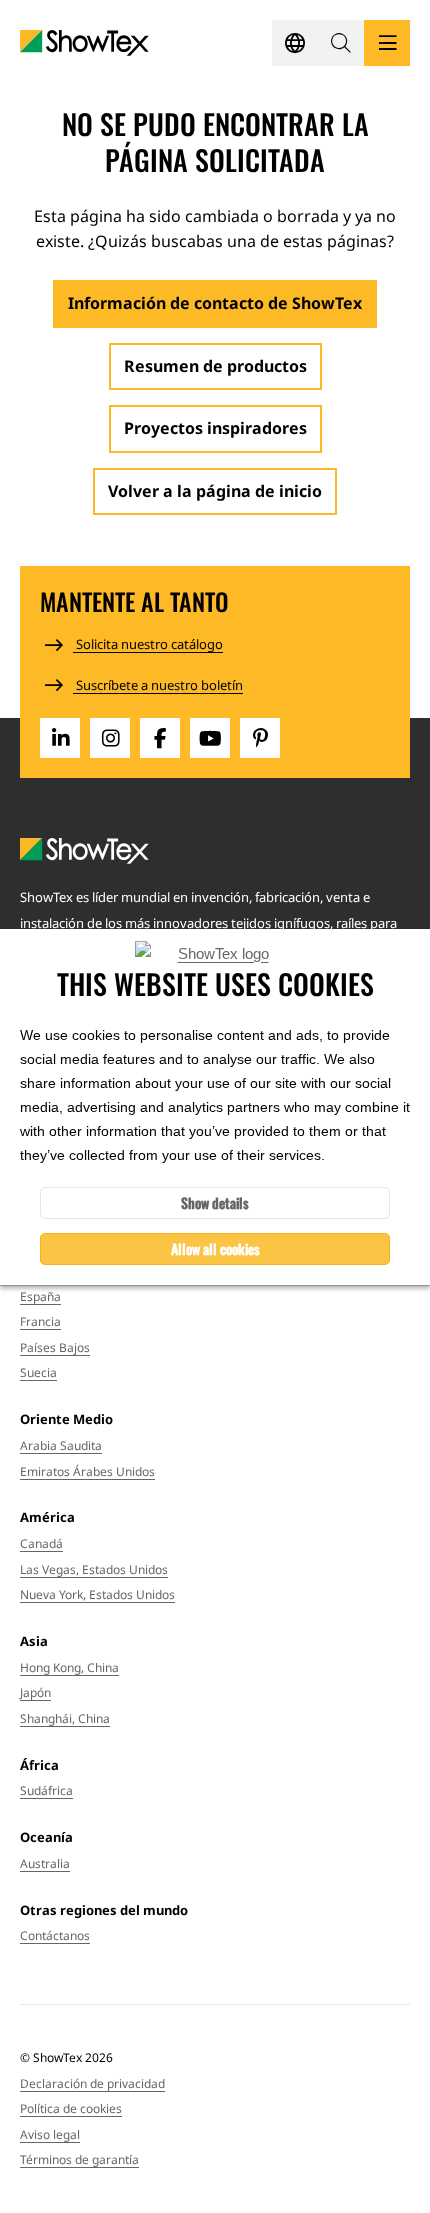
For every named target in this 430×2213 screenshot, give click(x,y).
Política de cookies (71, 2108)
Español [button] (295, 43)
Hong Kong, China (69, 1667)
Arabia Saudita (61, 1445)
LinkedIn (60, 738)
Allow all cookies (215, 1248)
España (40, 1296)
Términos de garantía (79, 2159)
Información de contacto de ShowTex (215, 303)
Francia (40, 1321)
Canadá (41, 1543)
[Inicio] (84, 43)
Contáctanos (55, 1935)
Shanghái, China (65, 1718)
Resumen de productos (215, 366)
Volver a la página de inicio (215, 491)
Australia (45, 1863)
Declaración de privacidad (92, 2083)
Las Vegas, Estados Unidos (94, 1569)
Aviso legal (50, 2134)
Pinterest (260, 738)
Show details (215, 1202)
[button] (341, 43)
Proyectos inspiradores (215, 428)
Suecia (38, 1372)
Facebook (160, 738)
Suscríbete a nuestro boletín (158, 685)
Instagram (110, 738)
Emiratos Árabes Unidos (87, 1471)
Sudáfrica (46, 1790)
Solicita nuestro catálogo (148, 644)
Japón (35, 1692)
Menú (387, 43)
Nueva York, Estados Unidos (97, 1594)
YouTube (210, 738)
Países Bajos (55, 1347)
